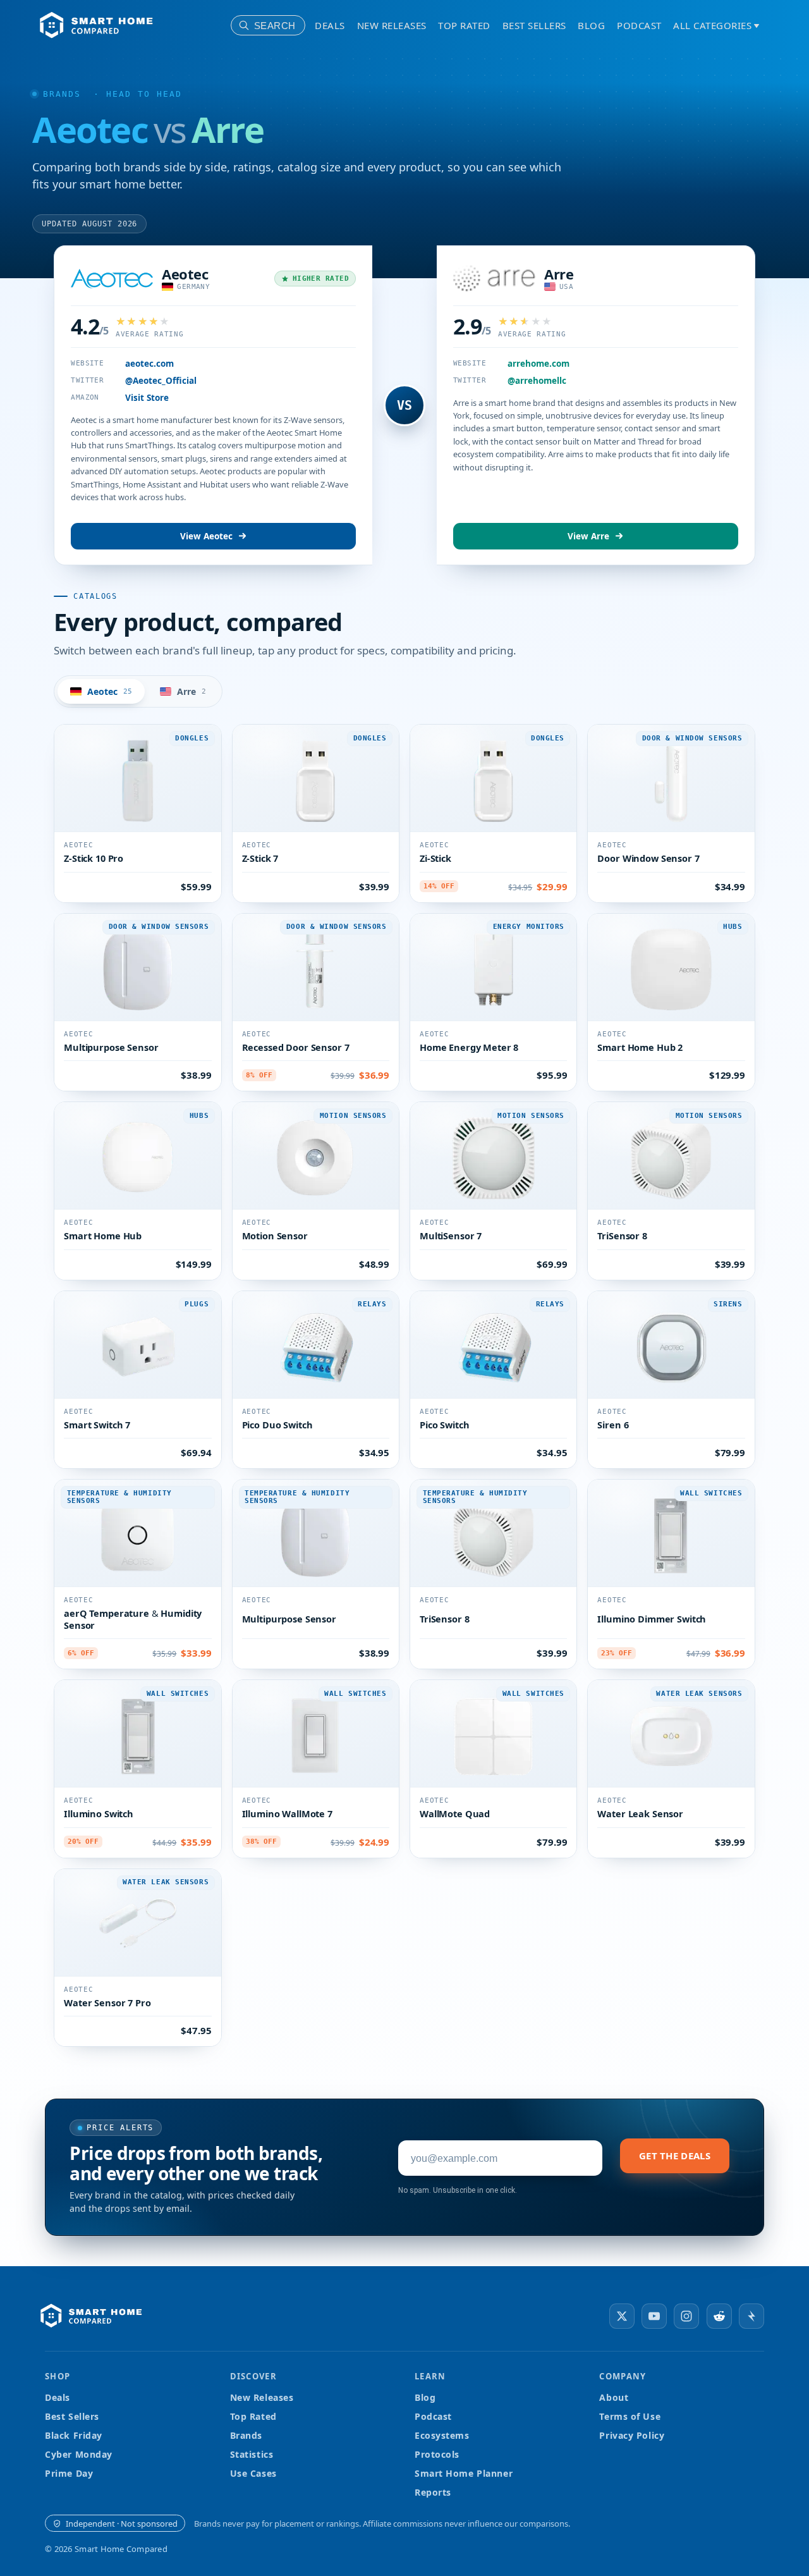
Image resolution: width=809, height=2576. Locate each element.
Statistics (252, 2454)
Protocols (437, 2454)
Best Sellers (534, 25)
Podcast (639, 25)
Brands (62, 94)
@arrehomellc (537, 381)
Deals (330, 25)
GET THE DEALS (675, 2156)
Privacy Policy (632, 2435)
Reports (433, 2492)
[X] (622, 2316)
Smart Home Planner (464, 2473)
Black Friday (74, 2435)
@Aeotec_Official (161, 381)
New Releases (392, 25)
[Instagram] (686, 2316)
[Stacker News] (751, 2316)
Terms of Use (630, 2416)
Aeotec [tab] (110, 691)
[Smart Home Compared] (95, 2316)
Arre (559, 274)
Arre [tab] (192, 691)
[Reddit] (719, 2316)
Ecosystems (442, 2435)
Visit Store (147, 398)
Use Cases (253, 2473)
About (614, 2397)
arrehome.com (538, 364)
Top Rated (464, 25)
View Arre (588, 536)
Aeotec (185, 274)
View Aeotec (206, 536)
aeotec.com (149, 364)
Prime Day (69, 2473)
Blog (591, 25)
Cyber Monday (79, 2454)
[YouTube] (654, 2316)
